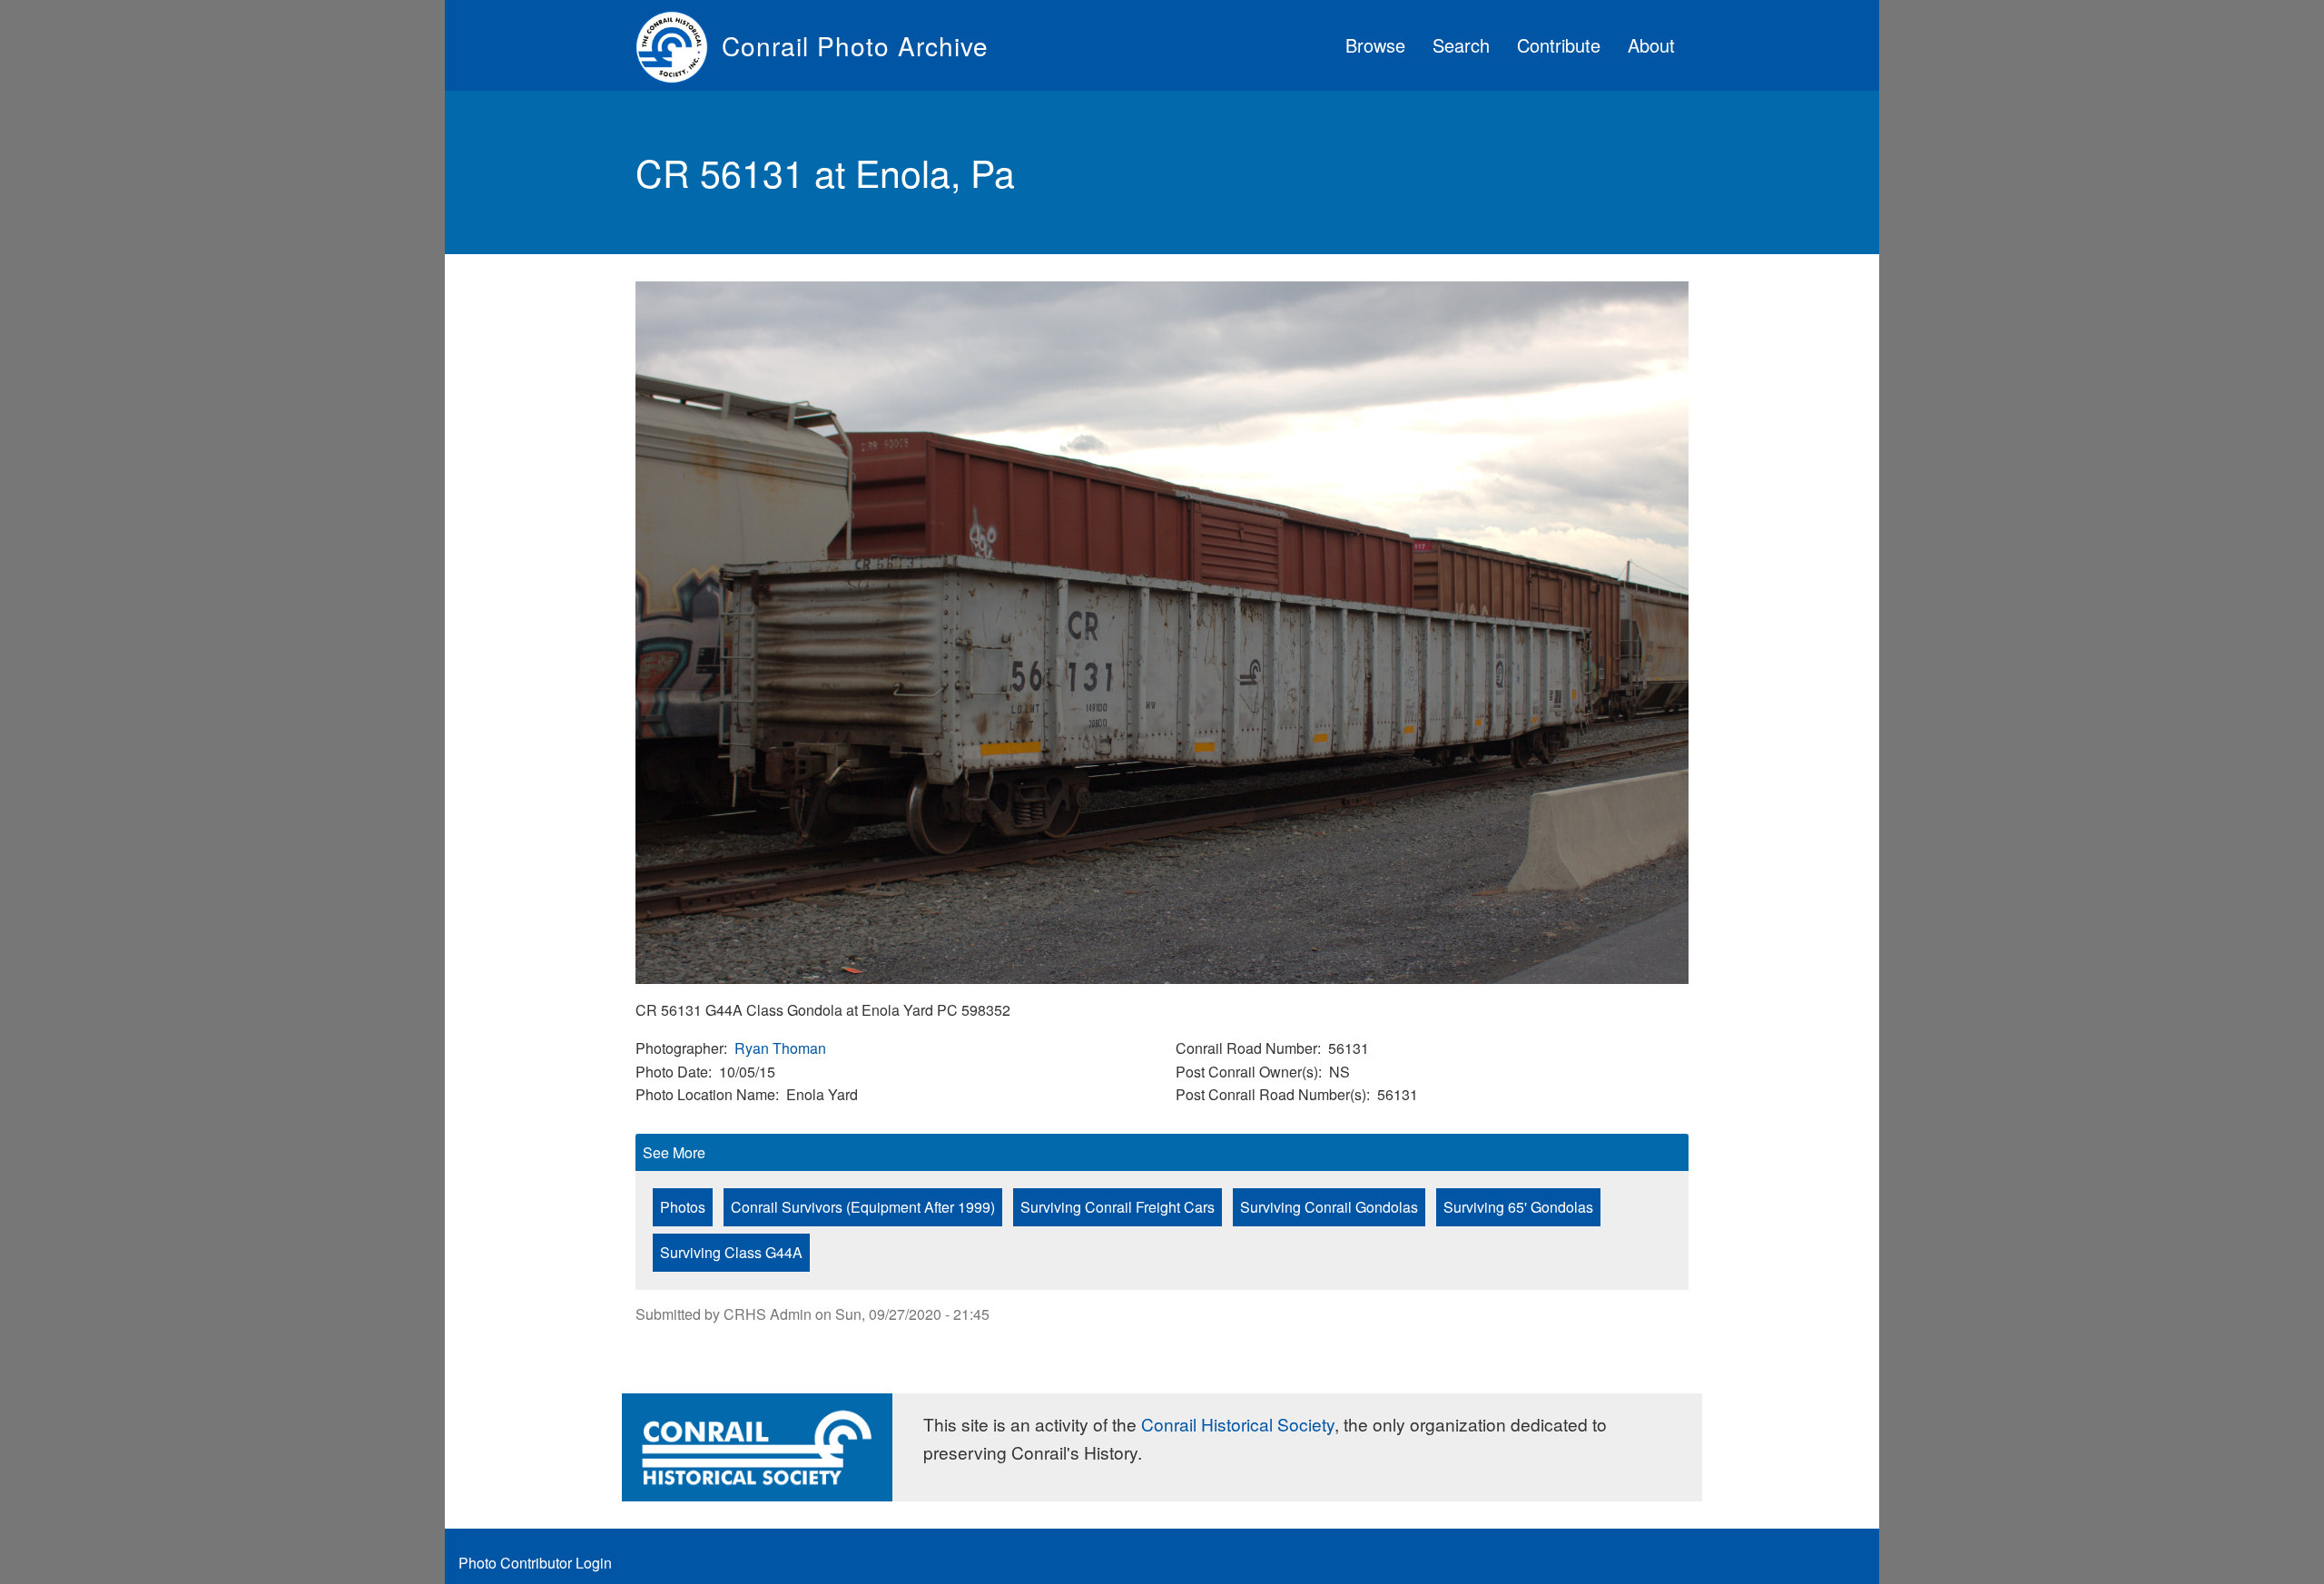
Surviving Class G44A (731, 1252)
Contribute (1559, 45)
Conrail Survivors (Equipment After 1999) (863, 1207)
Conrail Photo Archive (855, 45)
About (1651, 45)
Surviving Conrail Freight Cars (1118, 1207)
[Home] (679, 45)
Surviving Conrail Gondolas (1329, 1207)
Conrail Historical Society (1238, 1424)
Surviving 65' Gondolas (1518, 1207)
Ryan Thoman (780, 1048)
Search (1461, 45)
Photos (683, 1207)
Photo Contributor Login (535, 1563)
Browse (1375, 45)
